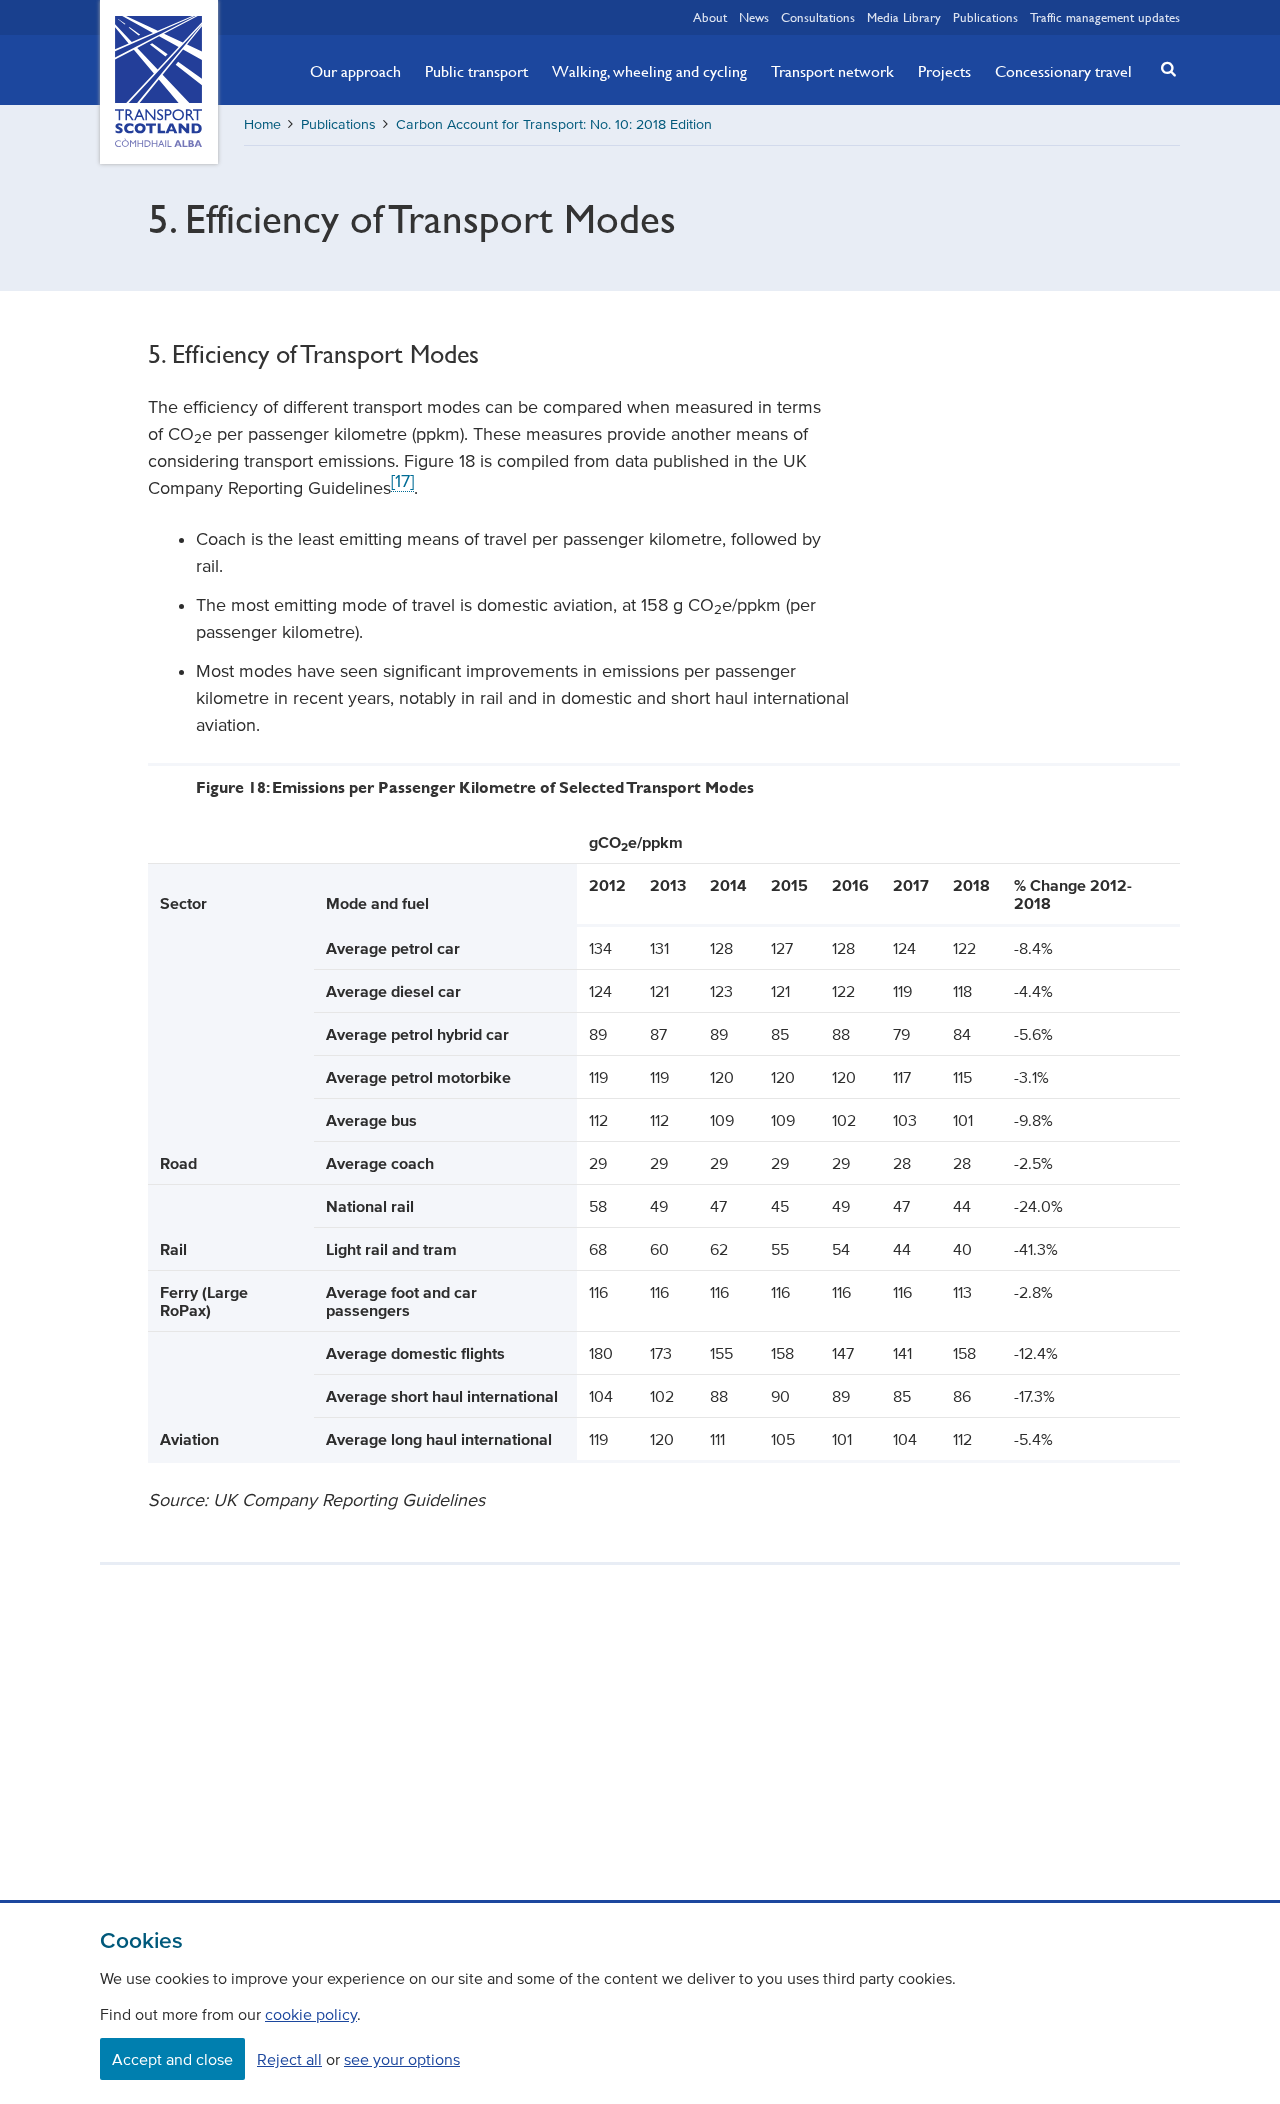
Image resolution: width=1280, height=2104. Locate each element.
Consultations (818, 17)
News (754, 17)
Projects (944, 71)
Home (262, 124)
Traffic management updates (1105, 17)
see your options (402, 2059)
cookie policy (311, 2014)
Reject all (289, 2059)
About (710, 17)
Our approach (355, 71)
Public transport (476, 71)
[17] (402, 481)
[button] (1163, 68)
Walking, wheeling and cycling (649, 71)
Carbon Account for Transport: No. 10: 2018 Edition (554, 124)
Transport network (832, 71)
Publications (985, 17)
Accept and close (172, 2059)
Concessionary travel (1063, 71)
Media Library (904, 17)
